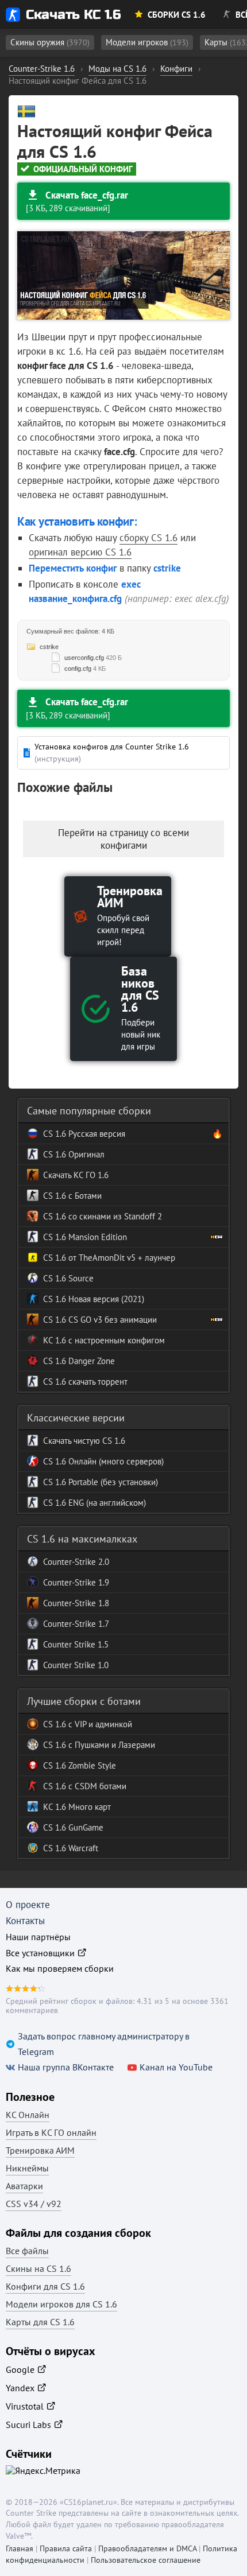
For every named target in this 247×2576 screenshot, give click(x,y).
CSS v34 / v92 (34, 2204)
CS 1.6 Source (68, 1278)
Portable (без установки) (112, 1482)
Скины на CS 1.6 (38, 2268)
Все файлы (27, 2251)
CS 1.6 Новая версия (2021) (94, 1299)
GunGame (85, 1827)
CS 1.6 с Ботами (72, 1196)
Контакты (25, 1921)
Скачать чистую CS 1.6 (84, 1441)
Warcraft (82, 1848)
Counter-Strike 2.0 (76, 1562)
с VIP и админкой (99, 1724)
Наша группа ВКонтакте (66, 2067)
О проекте (28, 1905)
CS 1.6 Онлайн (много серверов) (103, 1461)
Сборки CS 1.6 (177, 15)
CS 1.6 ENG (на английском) (94, 1503)
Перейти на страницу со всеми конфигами (123, 839)
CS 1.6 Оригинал (74, 1154)
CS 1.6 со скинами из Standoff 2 (103, 1216)
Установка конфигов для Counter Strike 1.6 (112, 753)
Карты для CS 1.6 (40, 2322)
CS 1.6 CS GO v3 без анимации (100, 1320)
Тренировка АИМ (40, 2150)
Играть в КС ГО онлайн (51, 2132)
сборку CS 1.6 (148, 538)
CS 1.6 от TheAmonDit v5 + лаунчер (109, 1258)
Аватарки (24, 2186)
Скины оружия (50, 42)
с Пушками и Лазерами (111, 1745)
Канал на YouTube (176, 2067)
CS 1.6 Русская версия (84, 1134)
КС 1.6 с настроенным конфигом (104, 1340)
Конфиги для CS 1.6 (45, 2286)
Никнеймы (27, 2168)
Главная (20, 2548)
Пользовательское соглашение (146, 2560)
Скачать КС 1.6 (73, 15)
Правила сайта (66, 2548)
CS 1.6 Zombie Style (80, 1765)
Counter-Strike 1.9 (76, 1582)
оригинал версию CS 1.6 (80, 552)
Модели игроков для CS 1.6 (61, 2304)
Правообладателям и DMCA (147, 2548)
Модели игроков (147, 42)
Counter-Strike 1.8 (76, 1603)
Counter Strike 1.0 (76, 1665)
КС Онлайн (28, 2115)
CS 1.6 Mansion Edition (85, 1237)
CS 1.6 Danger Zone (79, 1361)
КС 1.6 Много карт (77, 1807)
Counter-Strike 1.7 (76, 1624)
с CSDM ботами (96, 1786)
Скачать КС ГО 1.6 (76, 1175)
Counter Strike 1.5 (76, 1644)
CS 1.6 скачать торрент (85, 1382)
